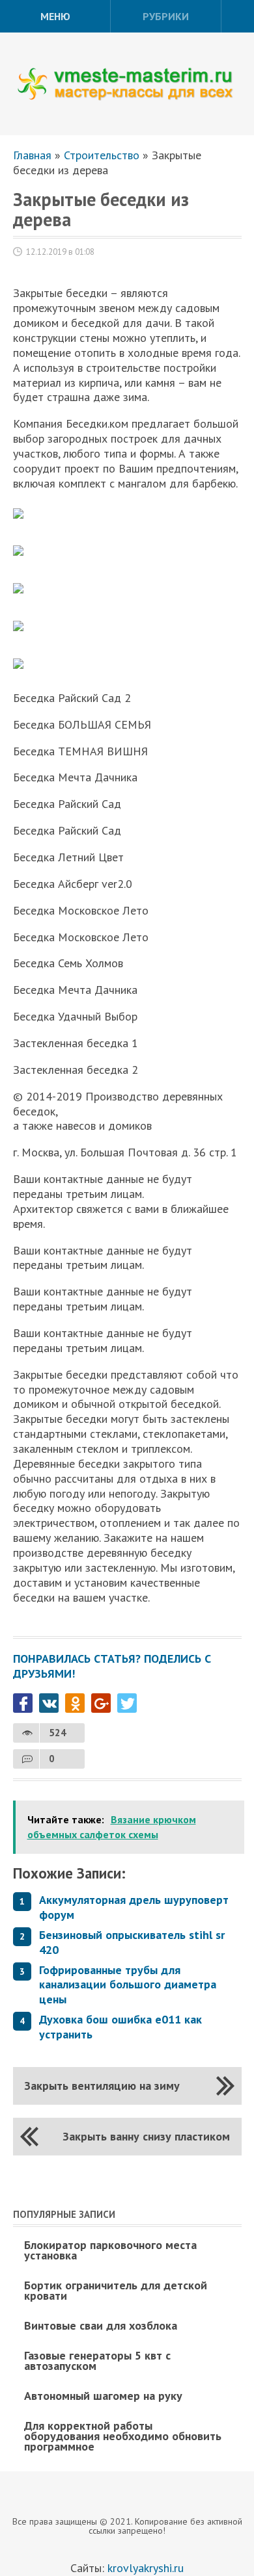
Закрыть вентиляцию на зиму (102, 2086)
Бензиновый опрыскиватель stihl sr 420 (132, 1942)
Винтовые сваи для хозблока (101, 2325)
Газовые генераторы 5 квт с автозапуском (97, 2361)
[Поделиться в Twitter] (127, 1703)
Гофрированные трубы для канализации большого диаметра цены (128, 1985)
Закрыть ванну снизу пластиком (146, 2136)
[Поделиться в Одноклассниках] (75, 1703)
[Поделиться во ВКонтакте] (49, 1703)
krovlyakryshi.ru (146, 2568)
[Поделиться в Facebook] (23, 1703)
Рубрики (166, 16)
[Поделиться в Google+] (101, 1703)
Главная (32, 155)
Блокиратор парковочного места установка (110, 2250)
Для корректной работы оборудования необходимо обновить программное (123, 2436)
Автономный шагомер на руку (103, 2396)
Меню (55, 16)
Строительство (102, 155)
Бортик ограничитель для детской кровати (116, 2290)
